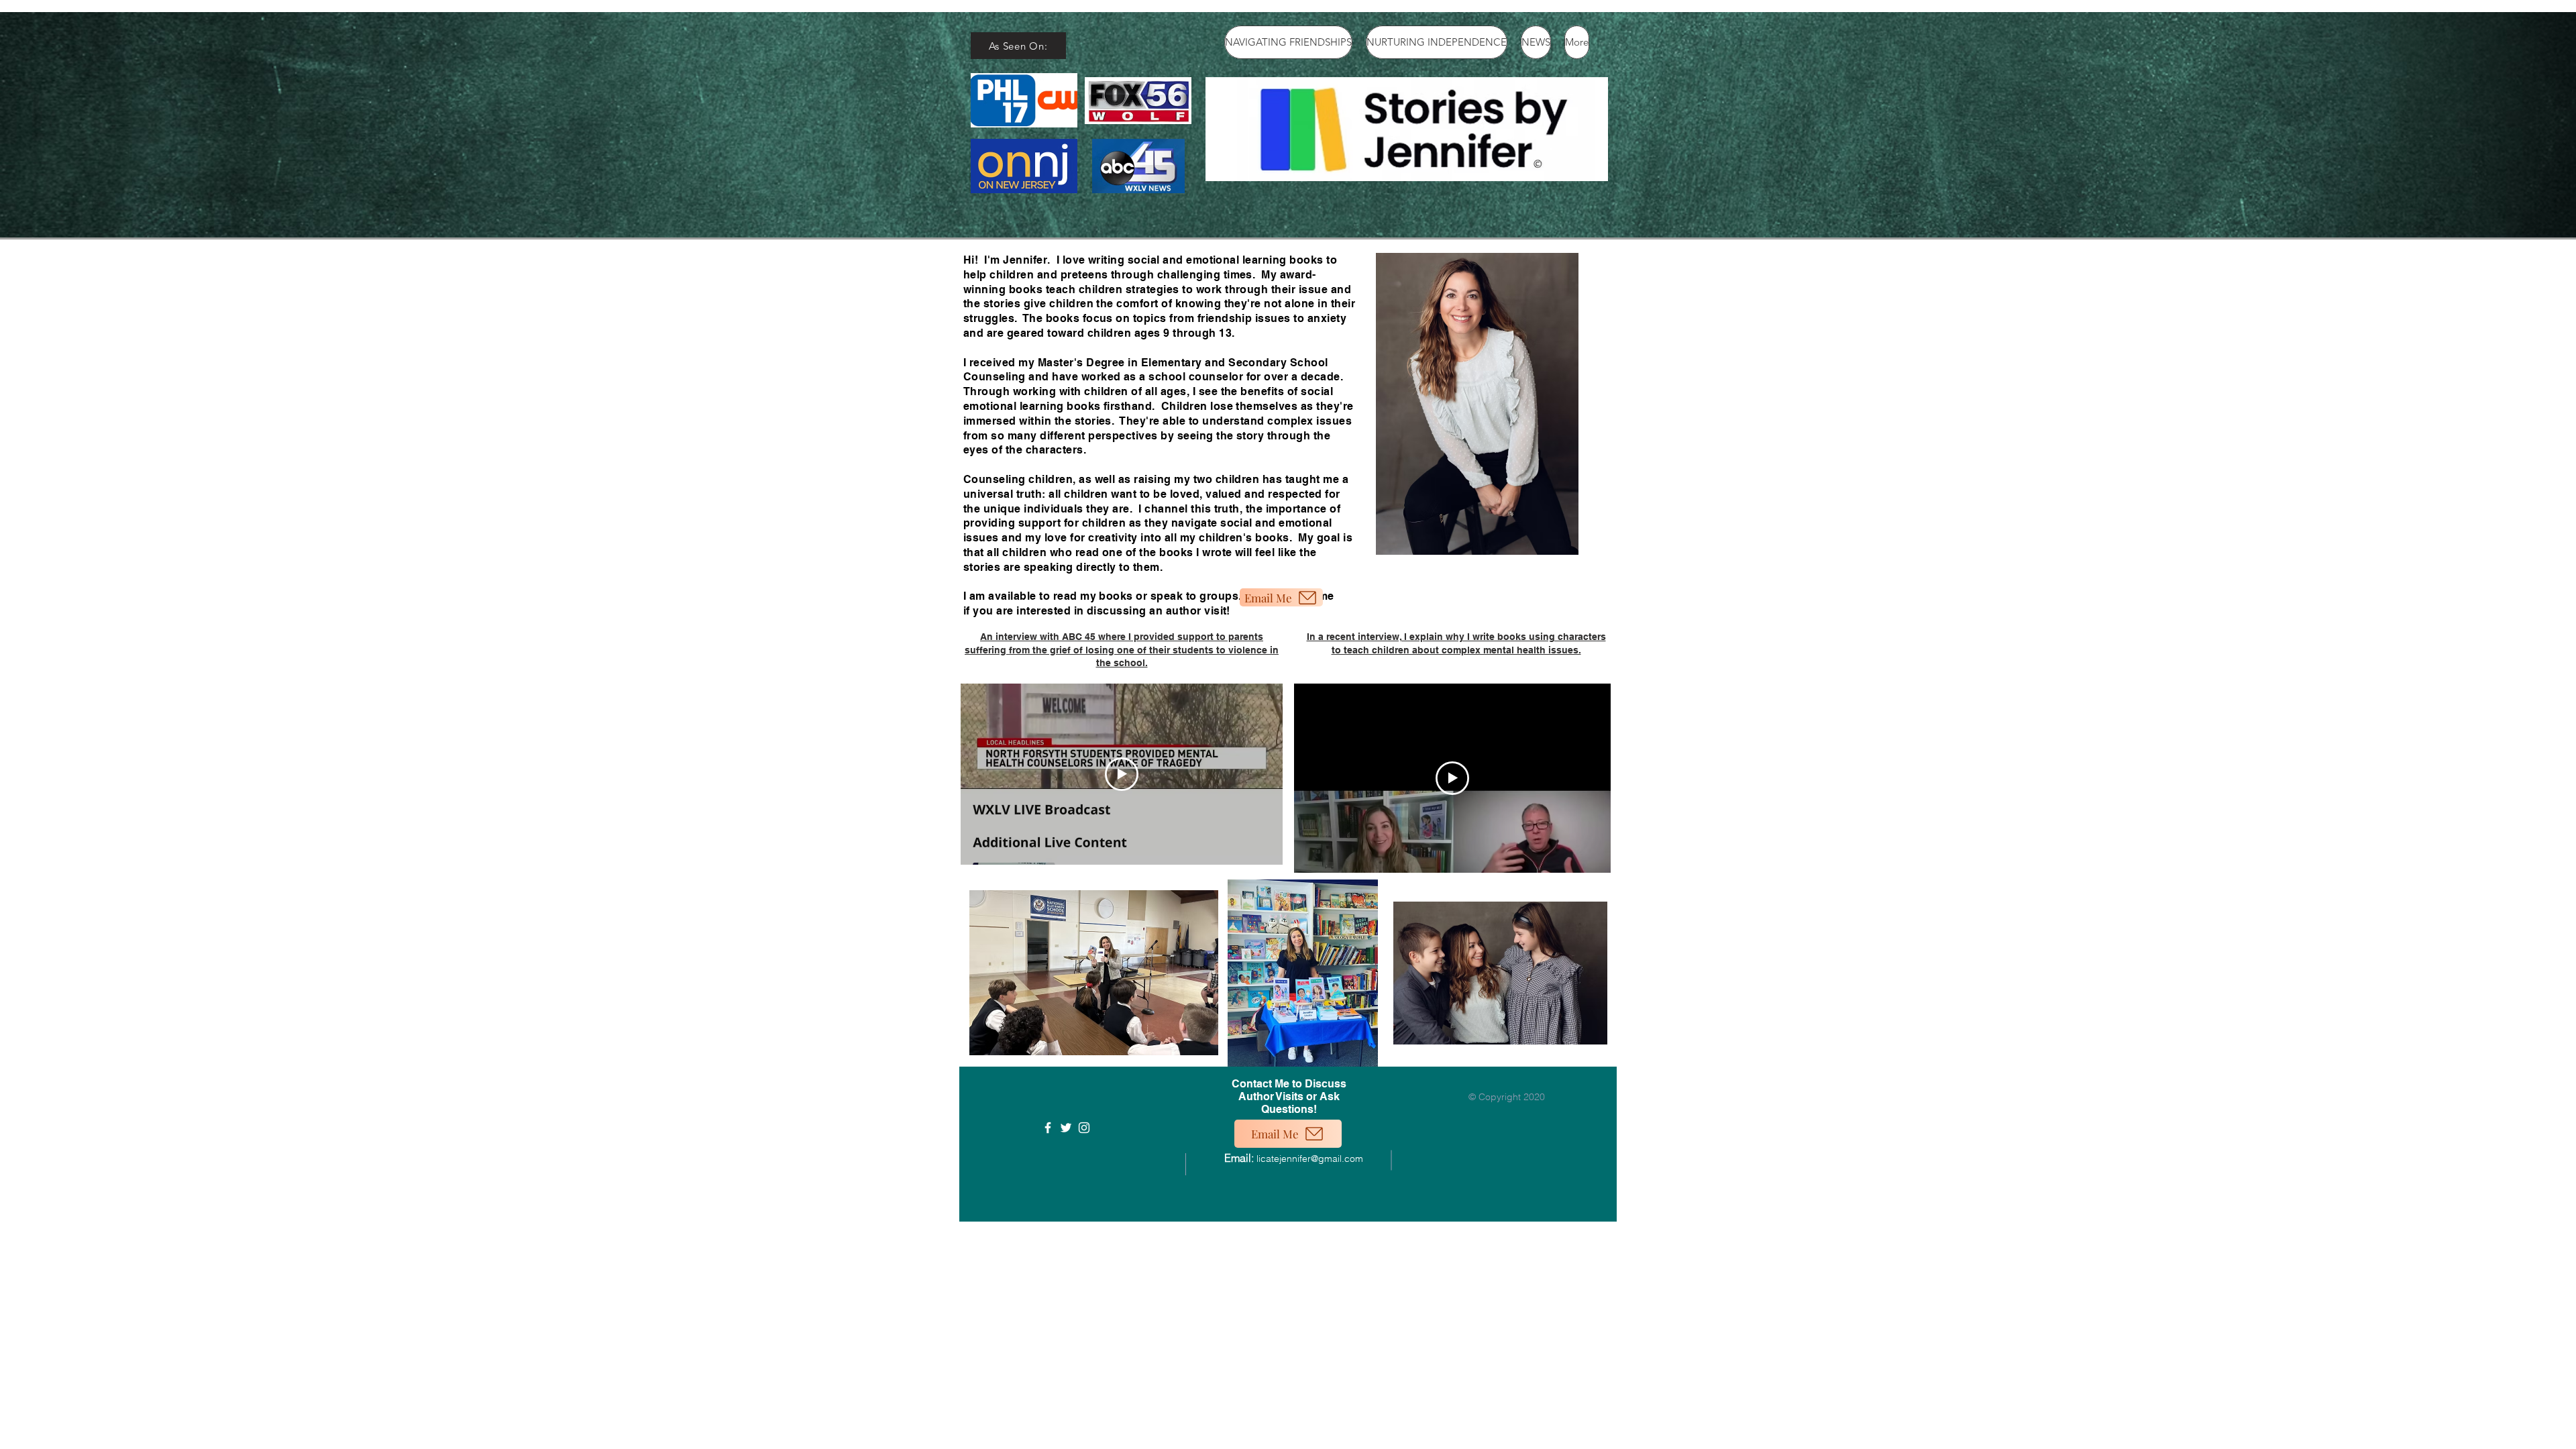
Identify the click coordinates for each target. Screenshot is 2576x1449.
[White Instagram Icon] (1084, 1128)
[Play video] (1122, 774)
